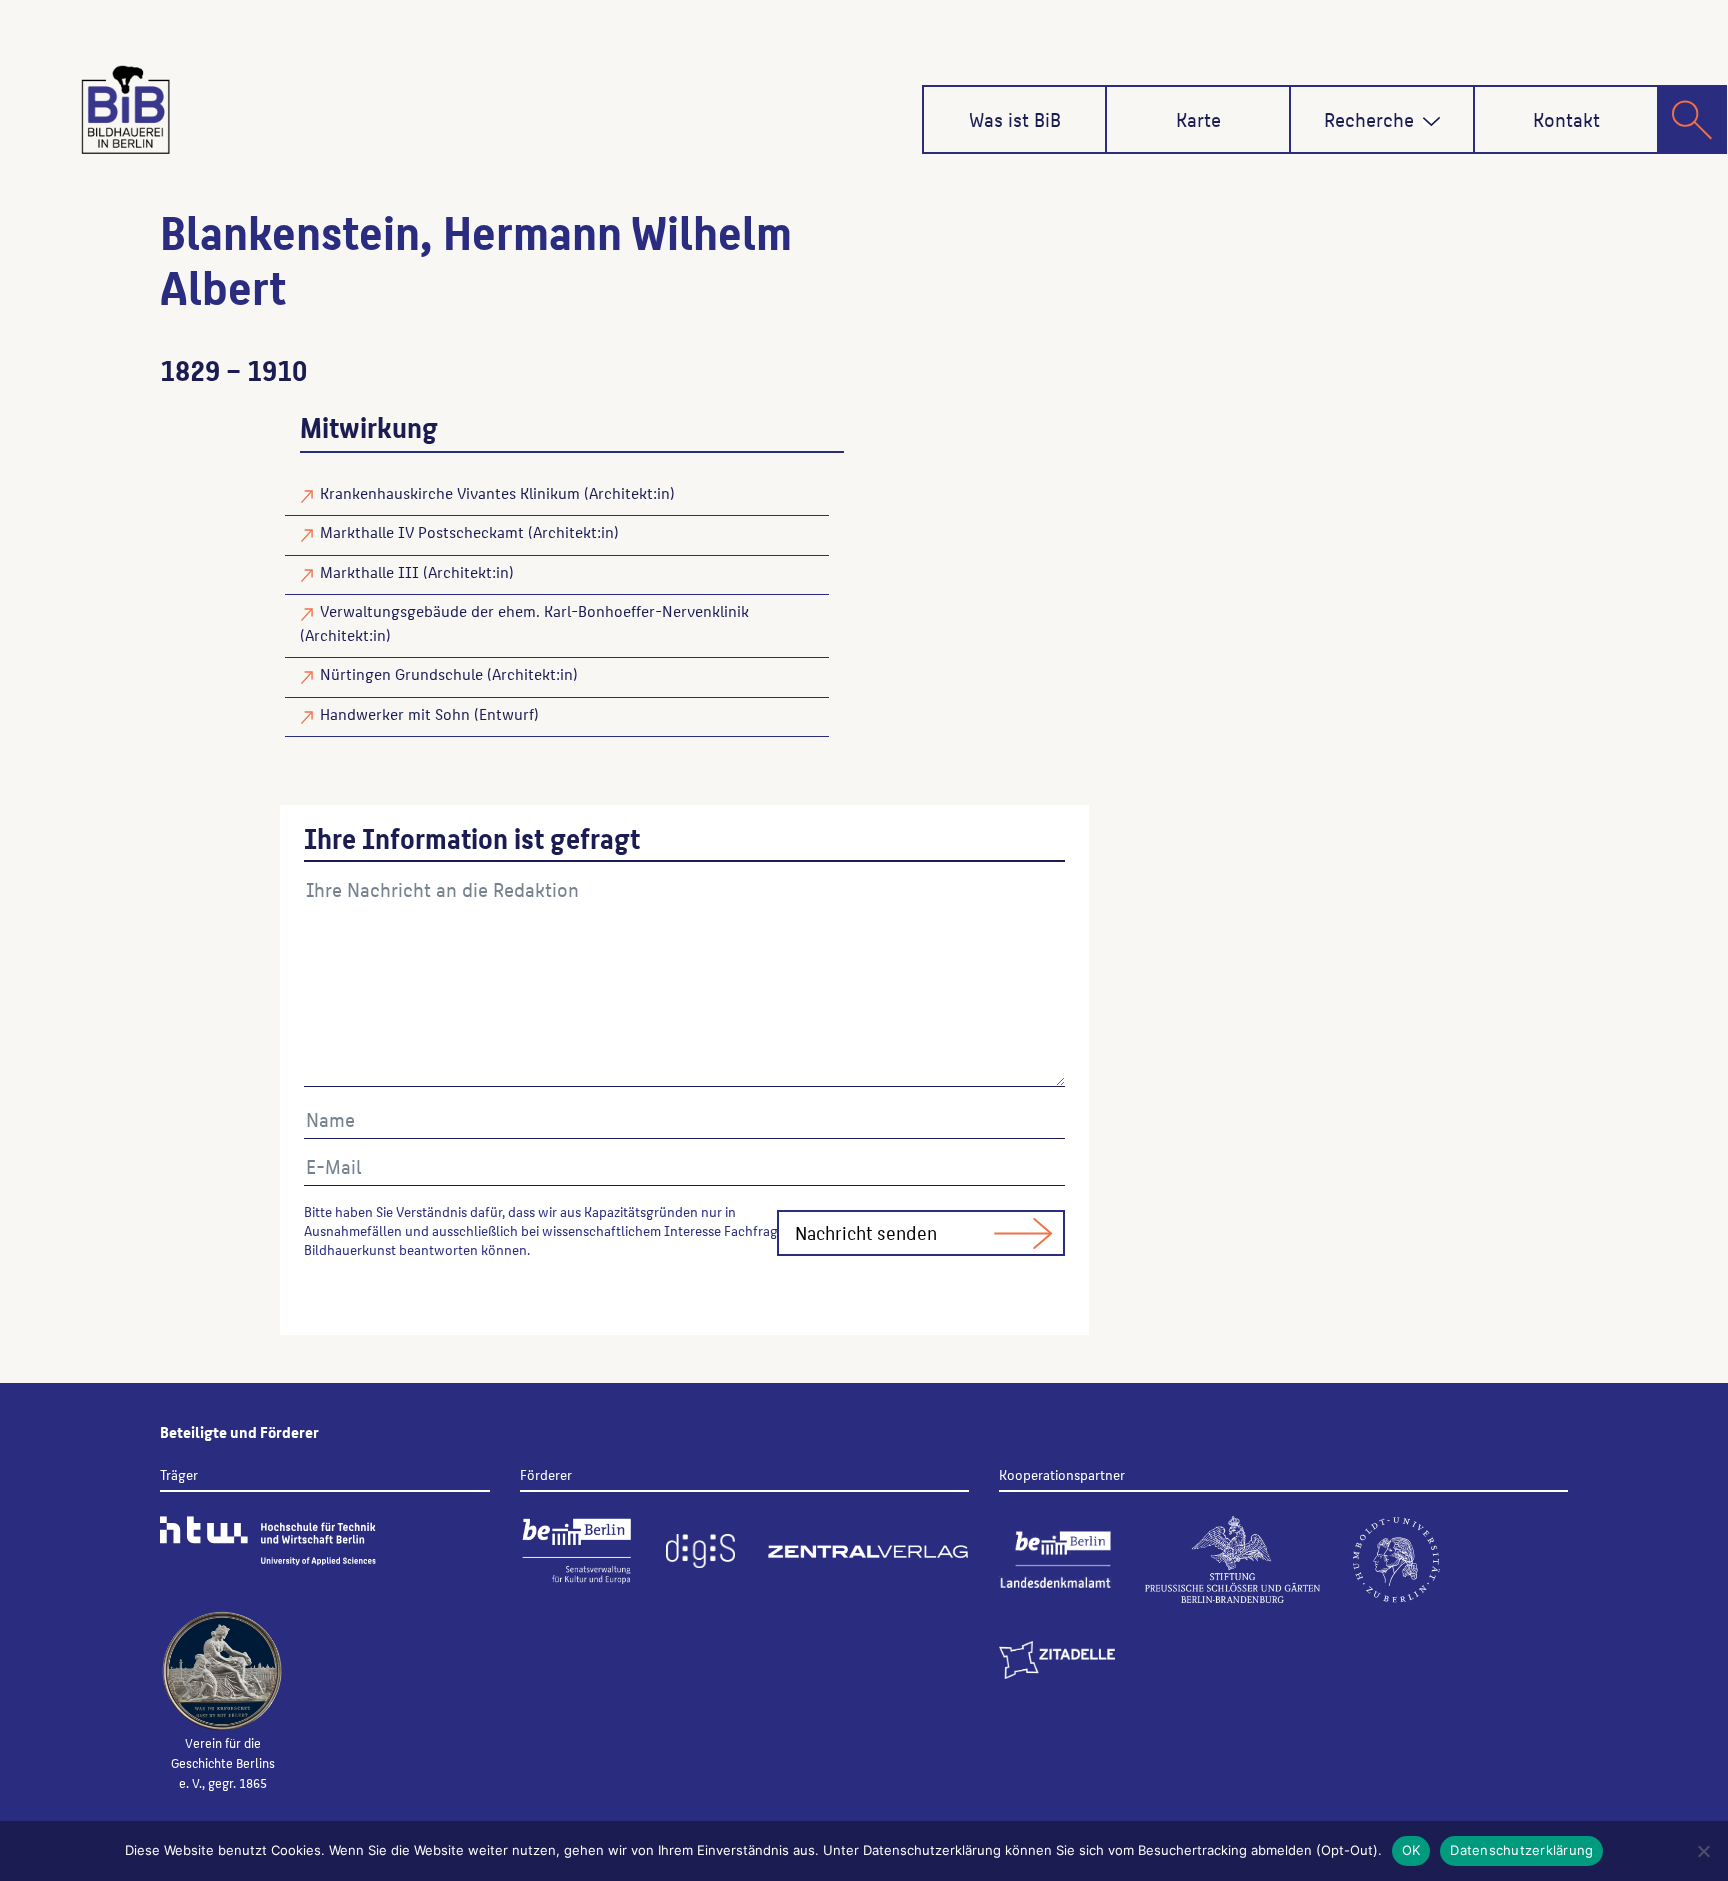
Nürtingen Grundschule (401, 673)
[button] (1431, 121)
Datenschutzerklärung (1521, 1850)
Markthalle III (369, 571)
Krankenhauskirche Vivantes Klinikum (450, 492)
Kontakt (1566, 119)
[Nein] (1703, 1851)
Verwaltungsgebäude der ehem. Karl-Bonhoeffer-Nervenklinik (534, 610)
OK (1411, 1850)
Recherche (1369, 119)
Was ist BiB (1015, 119)
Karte (1198, 119)
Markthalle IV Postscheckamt (422, 531)
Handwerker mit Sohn (395, 713)
